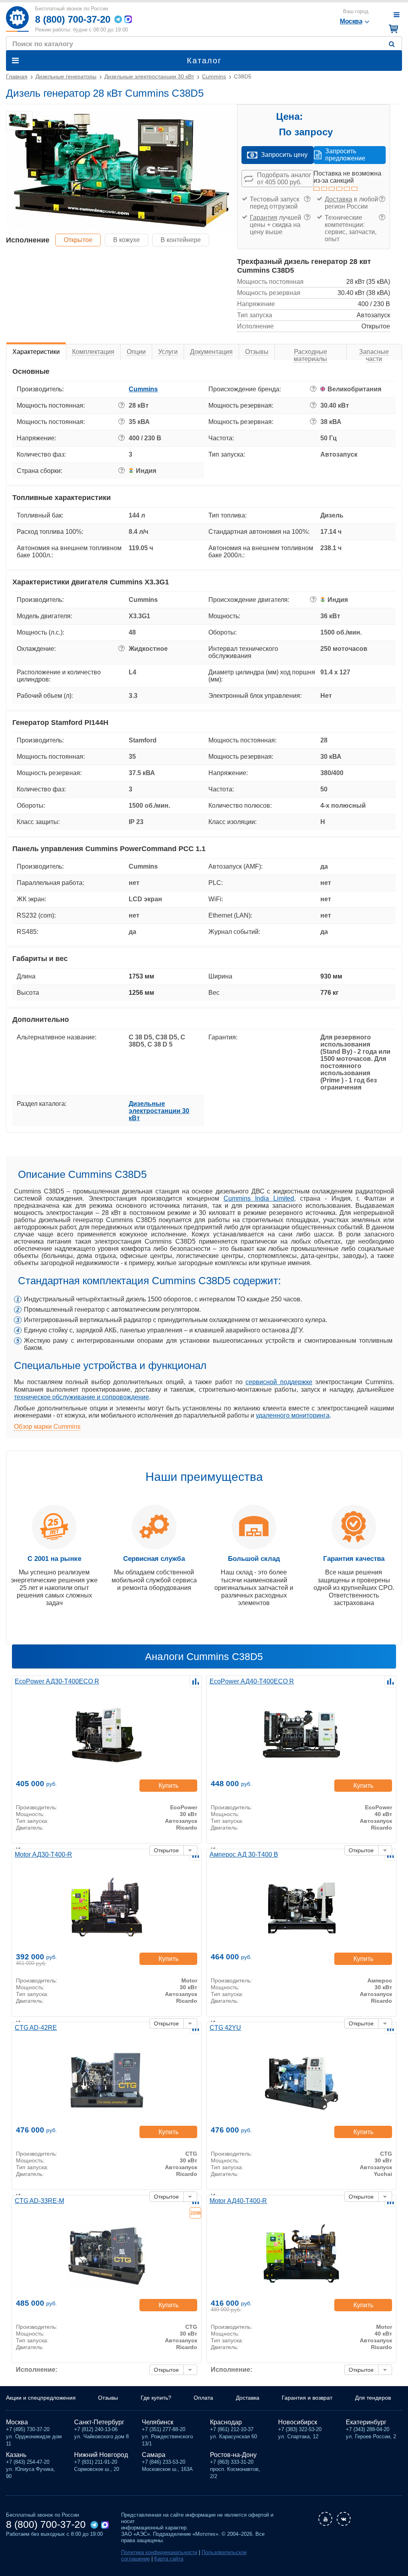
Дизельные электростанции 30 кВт (159, 1111)
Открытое (78, 240)
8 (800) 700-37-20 (73, 19)
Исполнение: (37, 2370)
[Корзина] (392, 29)
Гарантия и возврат (307, 2398)
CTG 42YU (225, 2028)
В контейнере (181, 240)
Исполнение (28, 240)
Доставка (338, 199)
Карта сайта (169, 2559)
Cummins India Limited (259, 1198)
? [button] (307, 199)
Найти (393, 44)
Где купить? (156, 2398)
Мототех (17, 19)
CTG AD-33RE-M (39, 2201)
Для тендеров (373, 2398)
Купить (169, 1786)
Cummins (143, 389)
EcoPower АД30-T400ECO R (57, 1681)
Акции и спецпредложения (41, 2398)
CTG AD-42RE (36, 2028)
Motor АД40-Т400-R (238, 2201)
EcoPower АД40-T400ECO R (252, 1681)
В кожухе (127, 240)
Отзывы (108, 2398)
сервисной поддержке (279, 1382)
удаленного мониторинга (293, 1415)
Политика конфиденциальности (159, 2552)
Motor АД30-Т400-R (43, 1854)
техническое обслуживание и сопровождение (81, 1397)
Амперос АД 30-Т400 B (244, 1854)
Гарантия (264, 218)
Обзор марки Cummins (47, 1427)
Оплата (203, 2398)
